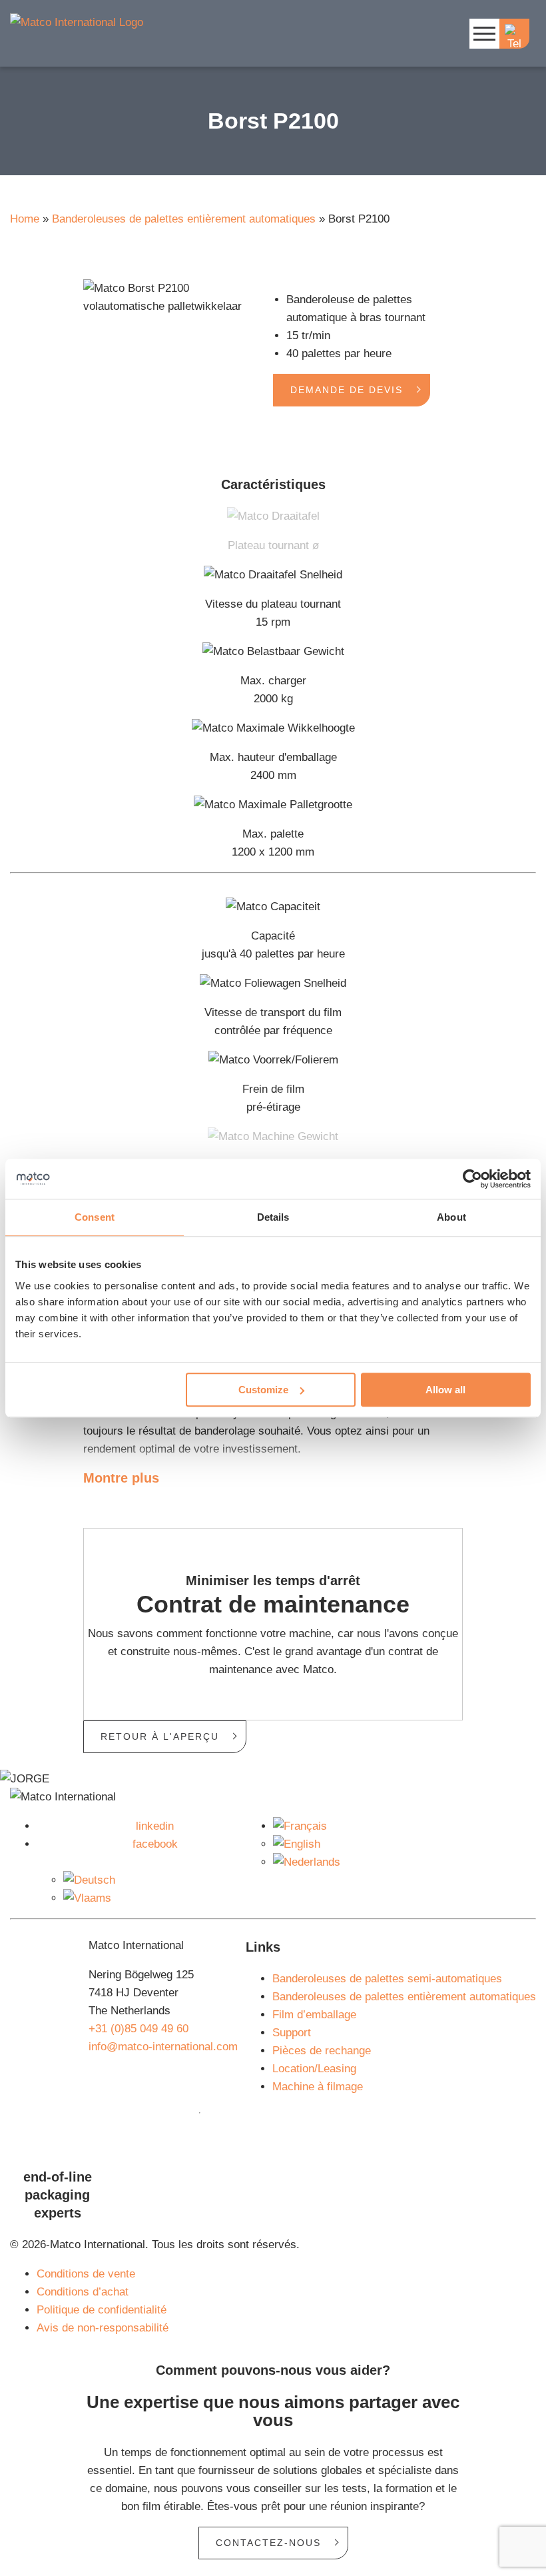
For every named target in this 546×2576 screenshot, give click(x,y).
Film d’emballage (314, 2015)
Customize (263, 1390)
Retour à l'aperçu (160, 1736)
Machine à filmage (318, 2087)
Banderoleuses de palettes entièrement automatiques (184, 219)
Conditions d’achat (83, 2292)
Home (25, 219)
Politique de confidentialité (102, 2310)
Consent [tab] (95, 1217)
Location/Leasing (314, 2069)
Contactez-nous (268, 2543)
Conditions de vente (86, 2274)
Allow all (445, 1390)
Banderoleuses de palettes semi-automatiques (387, 1979)
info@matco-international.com (163, 2047)
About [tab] (451, 1217)
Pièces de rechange (322, 2051)
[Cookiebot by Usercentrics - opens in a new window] (472, 1179)
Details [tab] (273, 1217)
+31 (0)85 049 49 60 (138, 2029)
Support (292, 2033)
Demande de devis (347, 390)
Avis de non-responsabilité (103, 2328)
